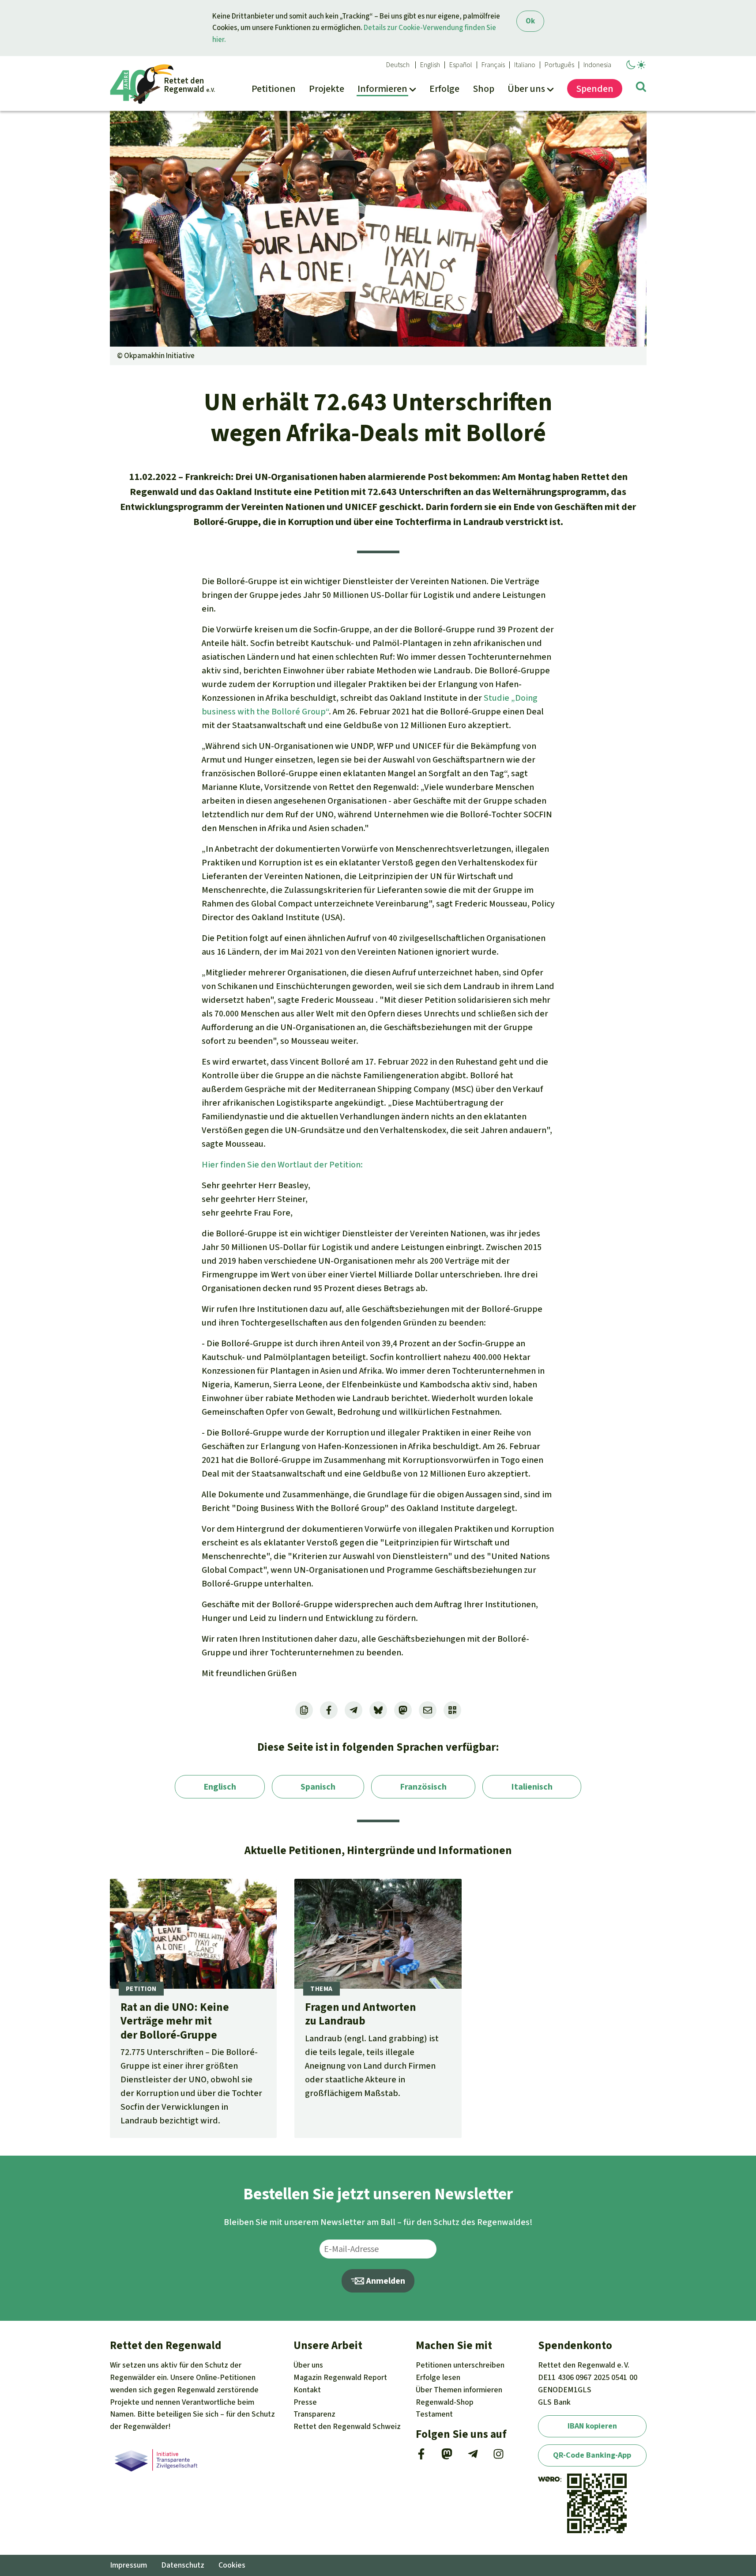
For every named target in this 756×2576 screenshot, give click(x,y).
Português (559, 65)
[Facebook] (421, 2457)
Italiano (525, 65)
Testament (434, 2414)
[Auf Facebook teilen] (329, 1710)
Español (461, 65)
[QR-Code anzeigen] (452, 1710)
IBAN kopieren (592, 2426)
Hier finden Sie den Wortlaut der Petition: (282, 1165)
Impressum (128, 2565)
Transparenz (314, 2414)
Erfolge (438, 2377)
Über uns (308, 2365)
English (430, 65)
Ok (530, 21)
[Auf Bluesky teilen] (378, 1710)
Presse (305, 2402)
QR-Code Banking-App (592, 2455)
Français (493, 65)
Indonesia (597, 65)
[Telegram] (473, 2457)
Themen (459, 2390)
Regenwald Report (340, 2377)
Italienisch (532, 1787)
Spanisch (318, 1787)
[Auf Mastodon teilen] (403, 1710)
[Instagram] (498, 2457)
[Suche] (641, 88)
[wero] (549, 2479)
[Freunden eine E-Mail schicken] (428, 1710)
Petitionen (460, 2365)
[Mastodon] (447, 2457)
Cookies (232, 2565)
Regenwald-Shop (445, 2402)
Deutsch (398, 65)
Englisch (220, 1787)
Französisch (423, 1787)
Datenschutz (183, 2565)
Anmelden (385, 2281)
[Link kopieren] (304, 1710)
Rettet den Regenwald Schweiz (347, 2426)
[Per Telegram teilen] (354, 1710)
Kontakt (307, 2390)
